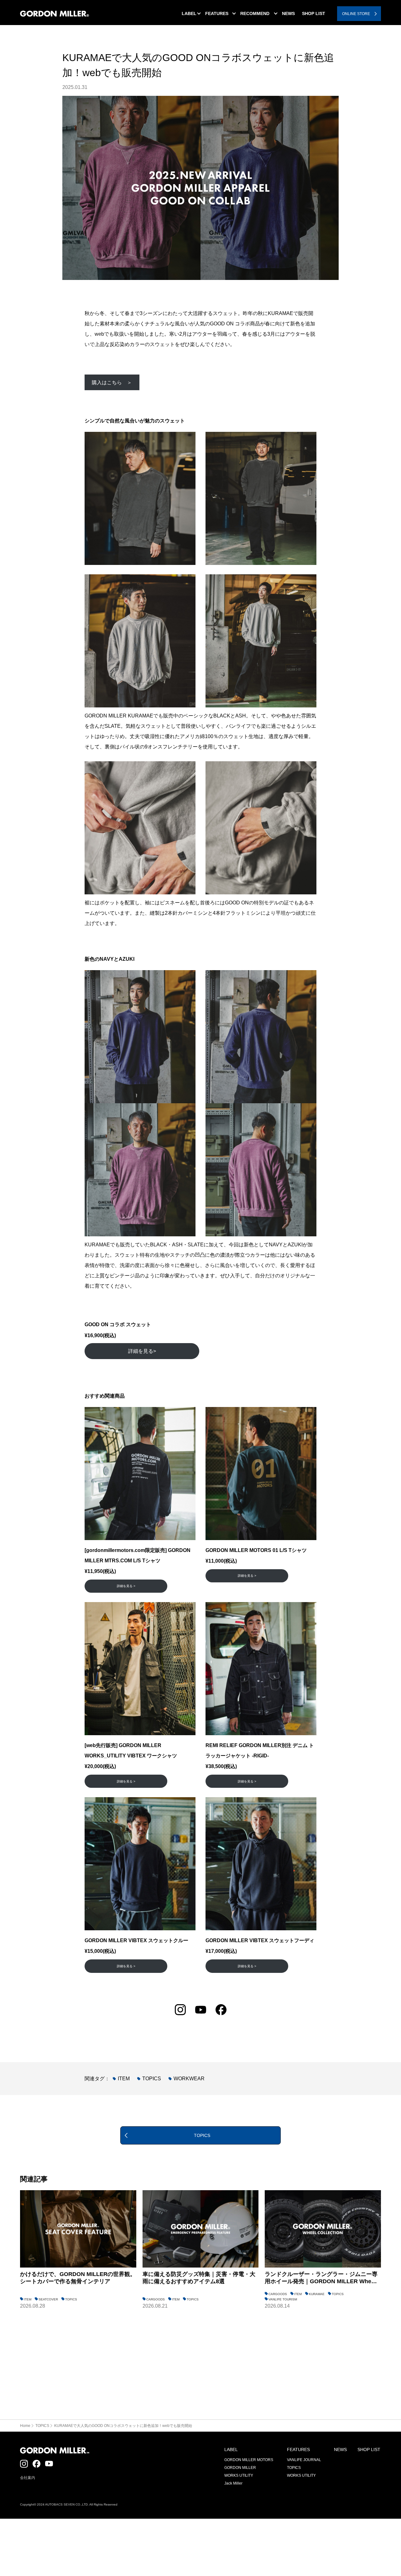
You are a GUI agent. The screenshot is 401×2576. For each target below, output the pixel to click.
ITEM (124, 2079)
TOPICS (152, 2079)
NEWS (340, 2449)
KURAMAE (317, 2294)
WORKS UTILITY (239, 2475)
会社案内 (28, 2478)
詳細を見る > (126, 1586)
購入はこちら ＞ (112, 383)
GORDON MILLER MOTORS (249, 2460)
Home (25, 2426)
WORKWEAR (189, 2079)
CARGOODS (156, 2299)
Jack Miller (233, 2483)
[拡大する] (187, 440)
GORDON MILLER (240, 2468)
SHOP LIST (369, 2449)
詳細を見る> (142, 1351)
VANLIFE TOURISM (283, 2299)
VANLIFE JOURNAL (304, 2460)
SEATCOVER (48, 2299)
